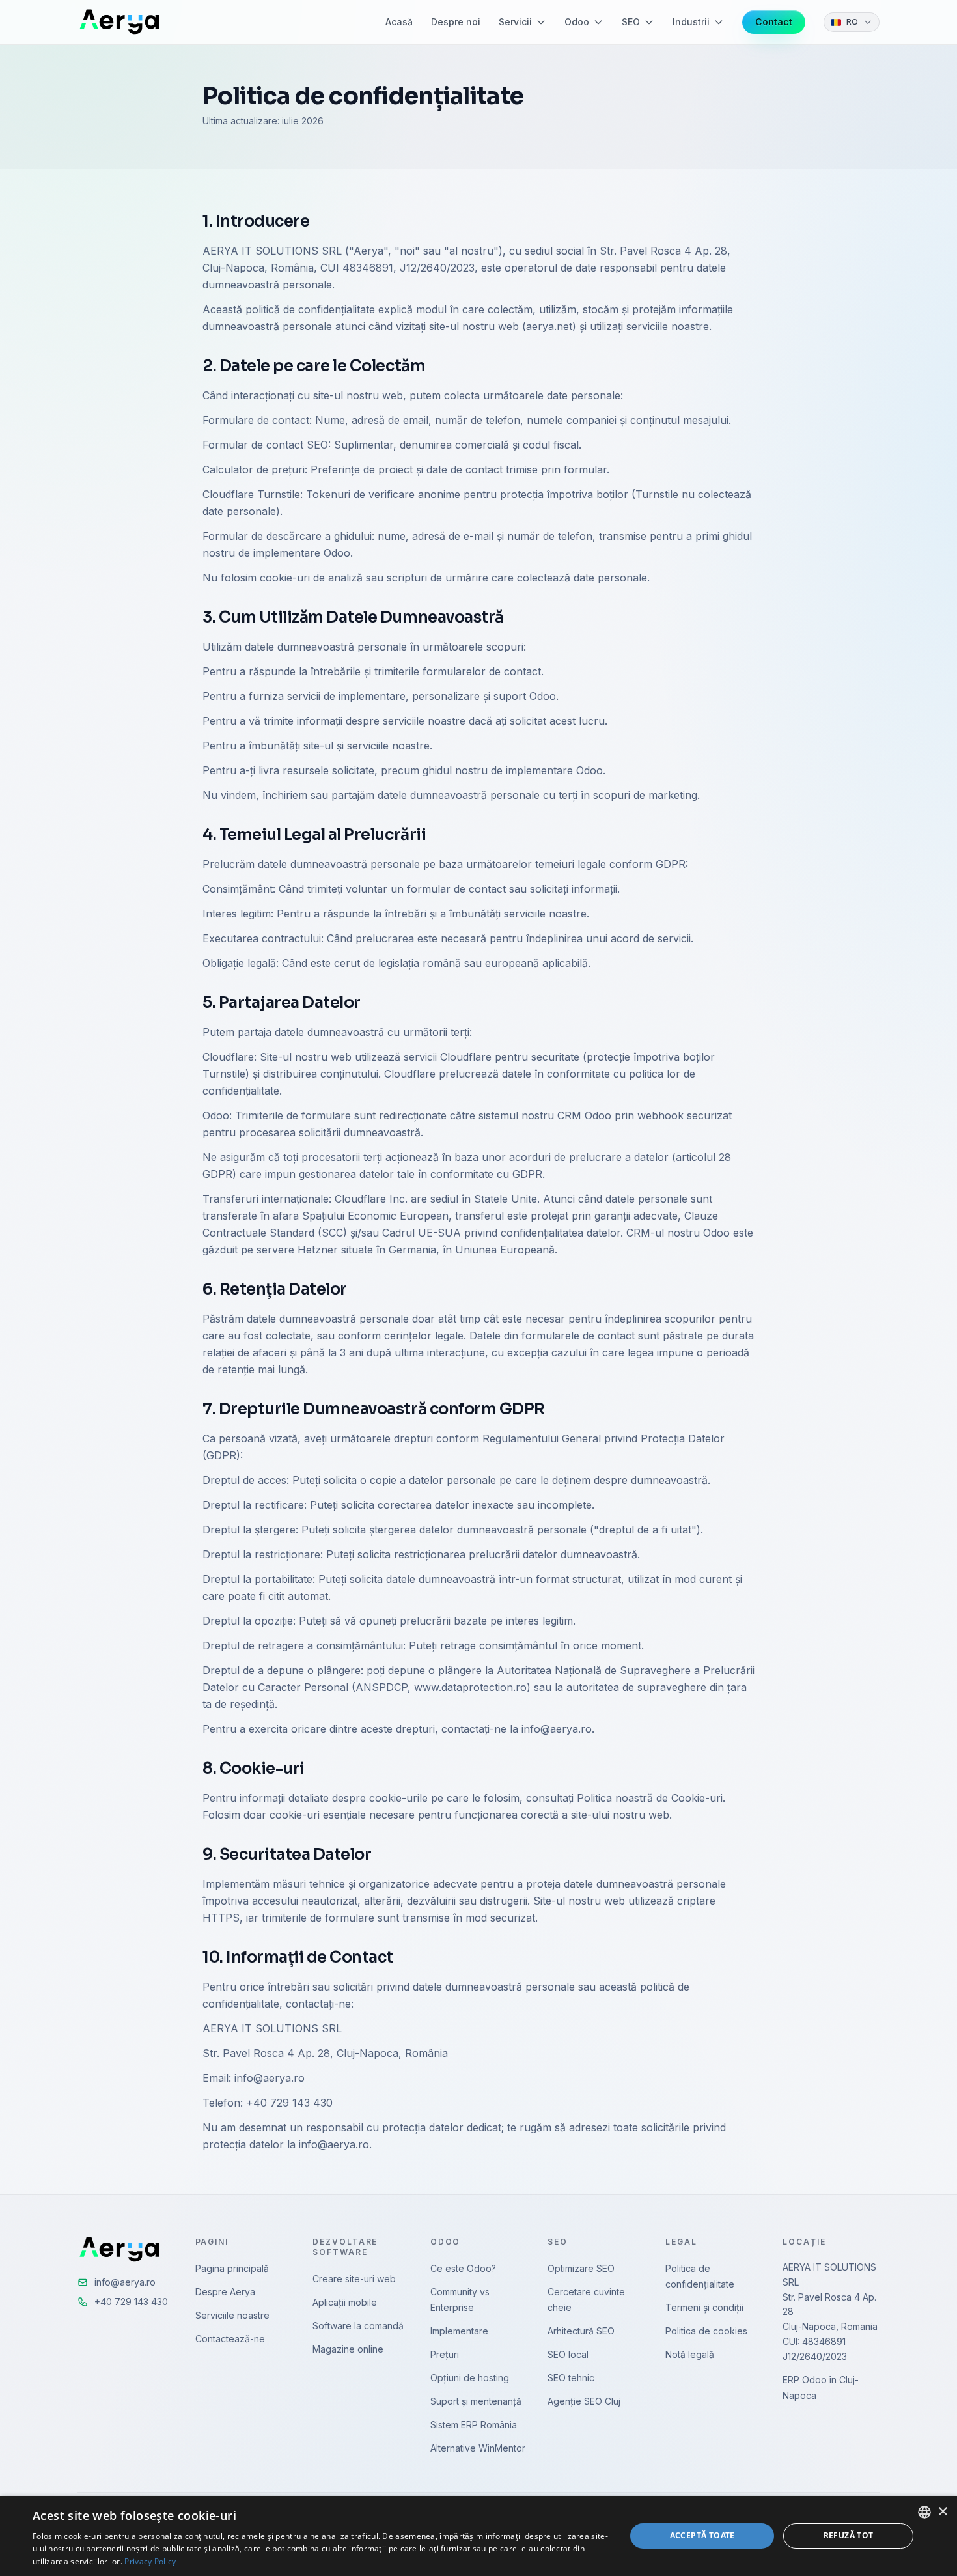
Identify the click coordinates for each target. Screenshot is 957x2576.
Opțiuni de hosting (470, 2378)
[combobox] (924, 2512)
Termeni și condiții (704, 2307)
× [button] (942, 2512)
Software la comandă (358, 2326)
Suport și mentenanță (476, 2401)
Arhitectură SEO (581, 2331)
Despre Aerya (225, 2292)
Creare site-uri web (354, 2279)
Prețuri (445, 2354)
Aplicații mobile (345, 2302)
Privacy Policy (150, 2561)
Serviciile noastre (232, 2315)
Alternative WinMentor (478, 2448)
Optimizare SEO (581, 2268)
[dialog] (478, 2536)
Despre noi (456, 22)
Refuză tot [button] (849, 2535)
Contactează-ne (230, 2339)
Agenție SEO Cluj (584, 2401)
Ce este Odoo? (463, 2268)
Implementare (459, 2331)
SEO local (568, 2354)
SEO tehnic (571, 2378)
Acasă (399, 22)
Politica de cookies (706, 2331)
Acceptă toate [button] (702, 2535)
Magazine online (348, 2349)
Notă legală (690, 2354)
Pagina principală (232, 2268)
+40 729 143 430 (131, 2302)
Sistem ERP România (474, 2425)
